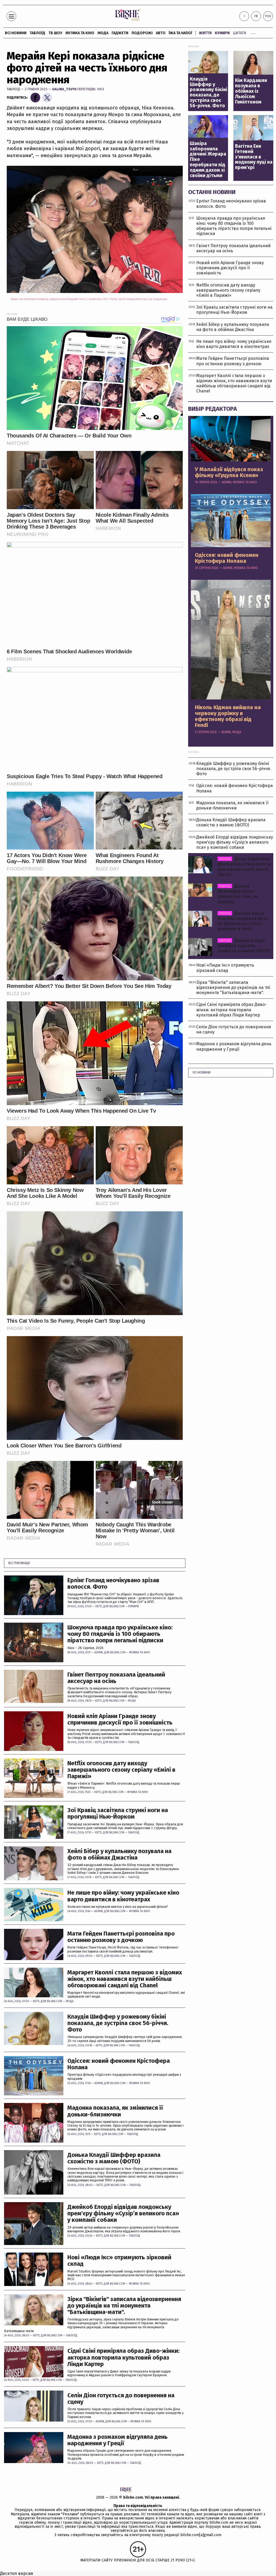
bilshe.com (133, 2497)
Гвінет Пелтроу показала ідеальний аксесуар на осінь (116, 1678)
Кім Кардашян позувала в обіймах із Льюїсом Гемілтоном (251, 91)
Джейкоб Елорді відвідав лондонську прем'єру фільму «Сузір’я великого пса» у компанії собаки (123, 2214)
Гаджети (120, 33)
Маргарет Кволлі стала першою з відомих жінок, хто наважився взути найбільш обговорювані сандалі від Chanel (125, 1979)
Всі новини (16, 33)
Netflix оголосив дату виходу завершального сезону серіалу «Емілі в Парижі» (121, 1770)
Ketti (99, 1606)
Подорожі (142, 33)
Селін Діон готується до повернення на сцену (121, 2399)
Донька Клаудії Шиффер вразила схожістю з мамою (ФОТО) (114, 2158)
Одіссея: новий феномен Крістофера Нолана (119, 2064)
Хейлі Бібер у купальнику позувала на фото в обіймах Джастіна (119, 1854)
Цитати (240, 33)
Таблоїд (13, 89)
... (253, 32)
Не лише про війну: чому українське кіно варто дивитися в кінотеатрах (123, 1896)
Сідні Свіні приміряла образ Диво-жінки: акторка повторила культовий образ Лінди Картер (123, 2358)
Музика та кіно (80, 33)
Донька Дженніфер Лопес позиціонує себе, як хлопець (238, 894)
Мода (103, 33)
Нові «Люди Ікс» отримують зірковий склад (119, 2261)
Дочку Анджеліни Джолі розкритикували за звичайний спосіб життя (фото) (244, 867)
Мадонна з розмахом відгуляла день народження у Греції (118, 2440)
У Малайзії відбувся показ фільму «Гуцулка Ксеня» (229, 472)
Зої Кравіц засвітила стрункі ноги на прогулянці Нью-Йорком (118, 1813)
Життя (205, 33)
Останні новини (212, 192)
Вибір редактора (213, 409)
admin (99, 1653)
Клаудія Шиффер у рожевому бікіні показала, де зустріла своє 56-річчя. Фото (118, 2023)
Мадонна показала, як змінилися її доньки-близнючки (115, 2111)
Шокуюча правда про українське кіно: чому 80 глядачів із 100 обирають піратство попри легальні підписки (120, 1634)
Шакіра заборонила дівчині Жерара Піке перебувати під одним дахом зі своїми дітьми (208, 160)
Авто (161, 33)
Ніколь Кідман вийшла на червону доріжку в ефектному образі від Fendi (228, 716)
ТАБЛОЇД (37, 33)
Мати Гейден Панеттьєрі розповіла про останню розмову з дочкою (121, 1937)
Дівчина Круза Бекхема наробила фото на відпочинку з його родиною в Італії (243, 921)
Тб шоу (55, 33)
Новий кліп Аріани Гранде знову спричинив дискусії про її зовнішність (120, 1719)
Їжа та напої (180, 33)
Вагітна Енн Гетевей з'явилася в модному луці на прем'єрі (254, 157)
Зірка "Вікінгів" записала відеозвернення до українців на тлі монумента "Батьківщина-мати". (124, 2306)
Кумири (222, 33)
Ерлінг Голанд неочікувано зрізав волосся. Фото (113, 1584)
